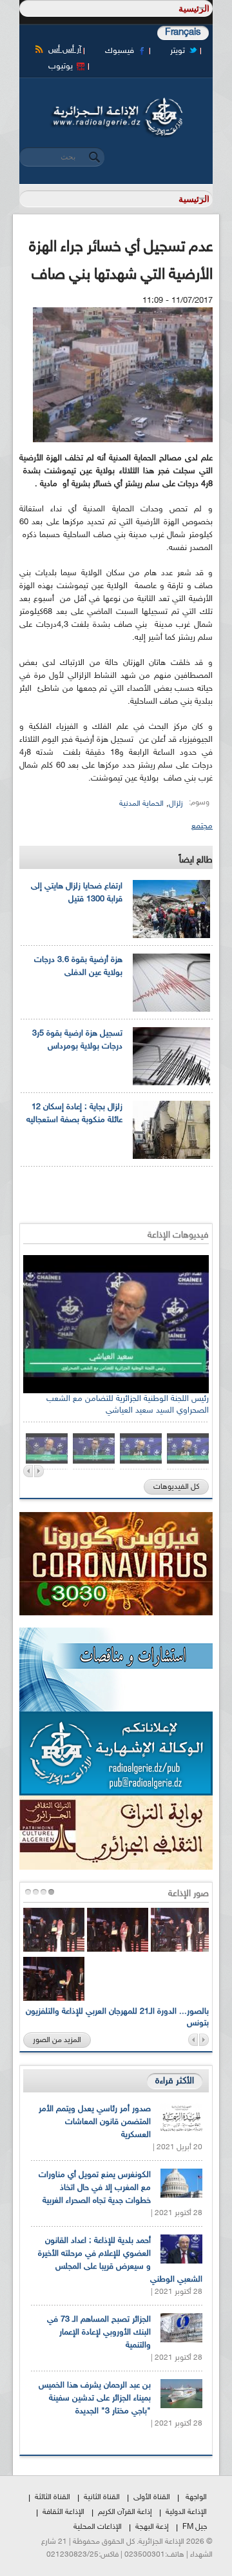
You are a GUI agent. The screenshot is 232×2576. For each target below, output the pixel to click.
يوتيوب (61, 66)
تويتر (178, 51)
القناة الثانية (102, 2497)
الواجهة (196, 2497)
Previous (28, 1471)
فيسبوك (120, 51)
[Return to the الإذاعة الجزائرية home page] (116, 101)
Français (183, 33)
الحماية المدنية (141, 804)
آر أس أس (65, 50)
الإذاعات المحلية (98, 2527)
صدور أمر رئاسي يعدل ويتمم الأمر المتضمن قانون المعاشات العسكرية (95, 2122)
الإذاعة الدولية (186, 2512)
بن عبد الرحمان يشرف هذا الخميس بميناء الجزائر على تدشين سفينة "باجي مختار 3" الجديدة (95, 2398)
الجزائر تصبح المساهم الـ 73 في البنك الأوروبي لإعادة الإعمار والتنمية (99, 2333)
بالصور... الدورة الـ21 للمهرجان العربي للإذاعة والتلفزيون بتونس (117, 2018)
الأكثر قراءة (175, 2081)
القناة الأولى (152, 2497)
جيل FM (195, 2527)
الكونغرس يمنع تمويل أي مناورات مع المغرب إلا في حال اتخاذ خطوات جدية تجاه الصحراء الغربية (95, 2188)
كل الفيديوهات (176, 1487)
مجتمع (202, 826)
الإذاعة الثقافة (63, 2512)
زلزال (176, 804)
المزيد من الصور (57, 2040)
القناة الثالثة (53, 2497)
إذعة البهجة (152, 2527)
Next (39, 1471)
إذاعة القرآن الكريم (125, 2512)
